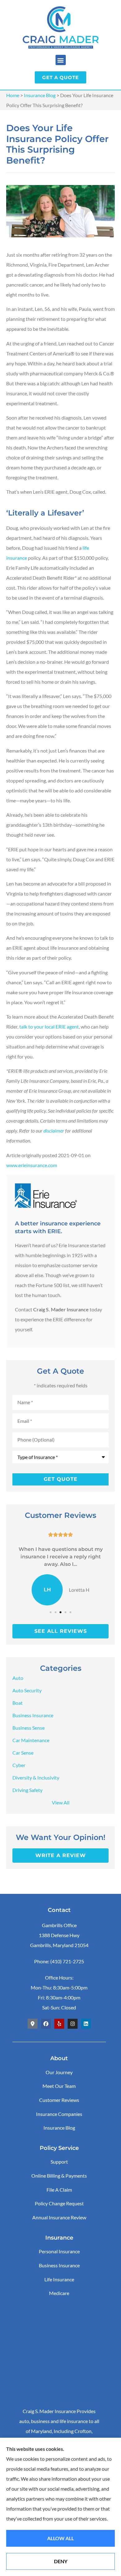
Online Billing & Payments (59, 2176)
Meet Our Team (59, 2086)
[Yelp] (59, 2024)
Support (59, 2162)
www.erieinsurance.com (32, 1165)
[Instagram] (73, 2024)
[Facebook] (46, 2024)
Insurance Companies (59, 2114)
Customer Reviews (59, 2100)
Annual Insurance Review (59, 2217)
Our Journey (59, 2072)
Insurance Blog (40, 95)
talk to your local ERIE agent (49, 1027)
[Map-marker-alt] (33, 2024)
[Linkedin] (86, 2024)
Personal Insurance (59, 2251)
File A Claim (59, 2190)
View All (61, 1802)
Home (13, 95)
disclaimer (54, 1131)
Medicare (59, 2293)
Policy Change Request (59, 2203)
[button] (61, 60)
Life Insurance (59, 2279)
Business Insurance (59, 2265)
